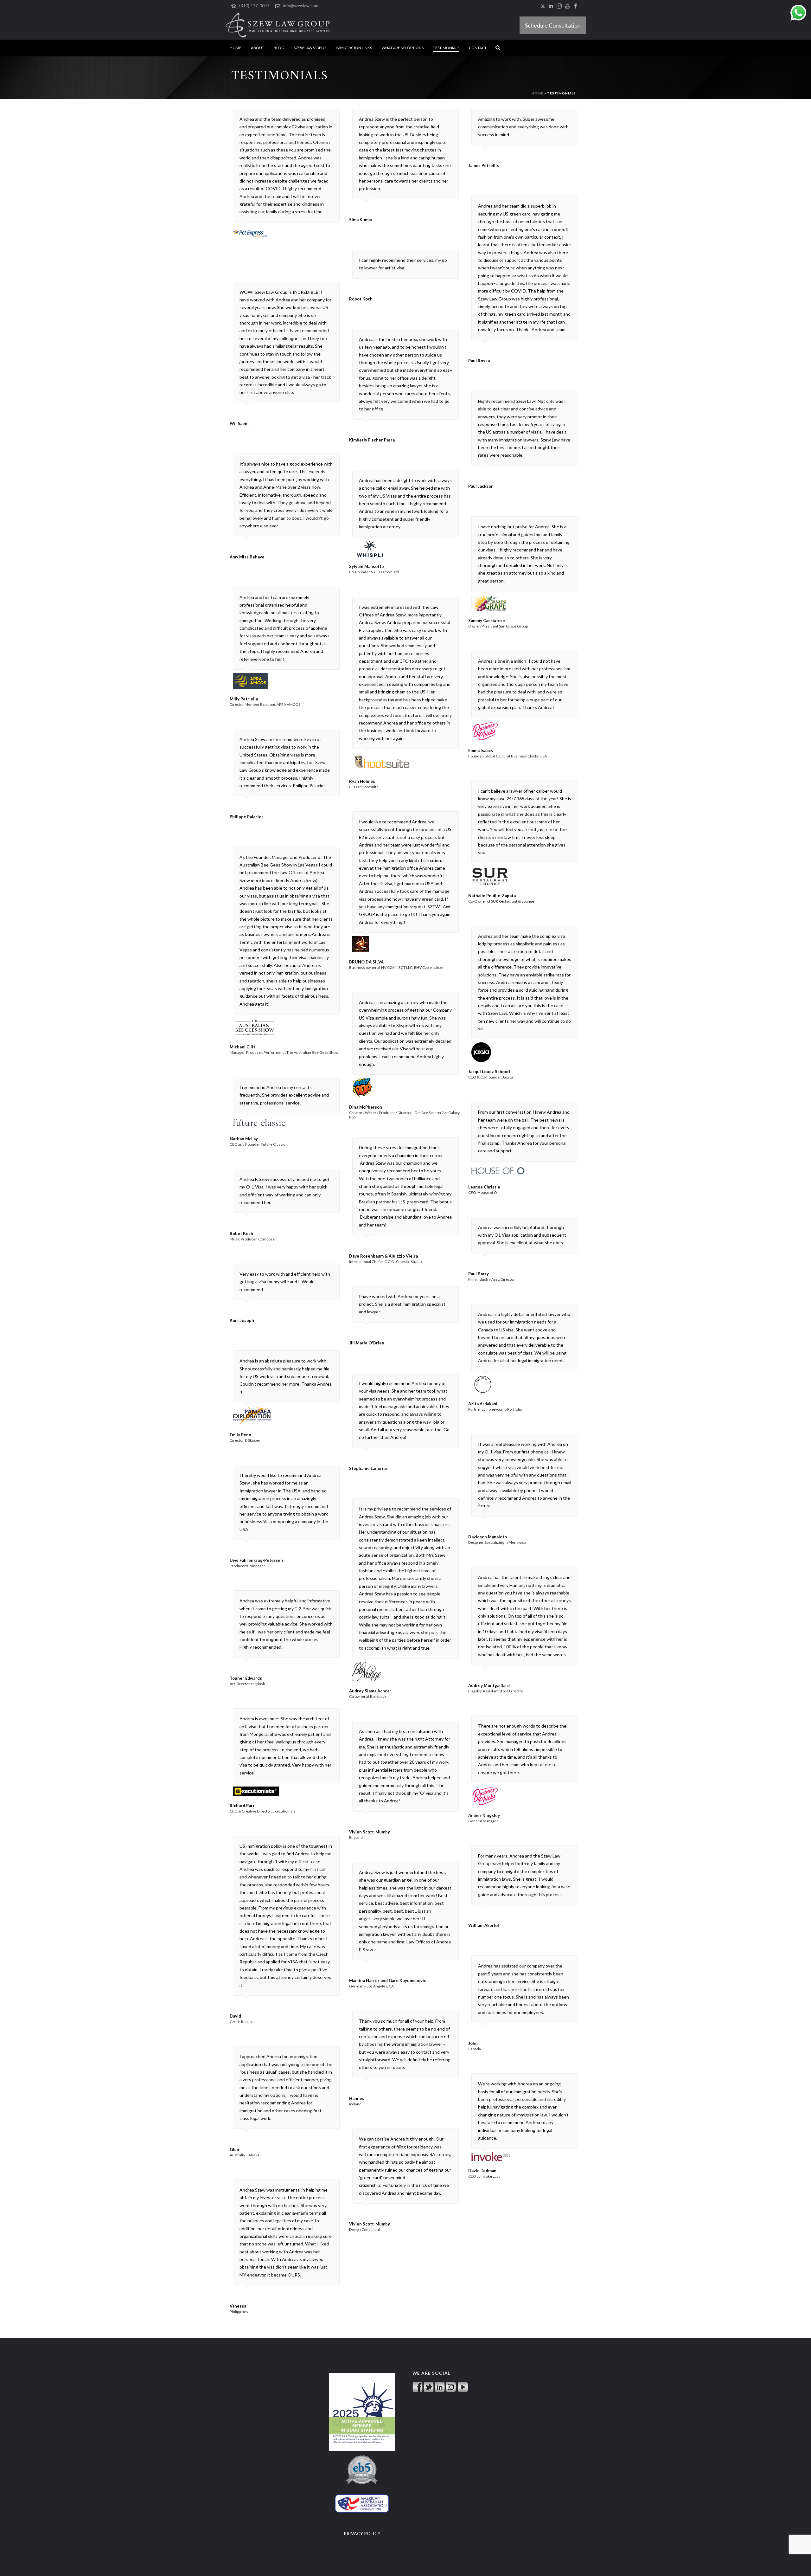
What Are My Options (402, 48)
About (258, 48)
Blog (279, 48)
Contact (478, 48)
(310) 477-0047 (254, 6)
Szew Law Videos (310, 48)
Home (236, 48)
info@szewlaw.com (301, 6)
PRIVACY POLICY (362, 2533)
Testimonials (446, 48)
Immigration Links (354, 48)
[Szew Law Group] (278, 25)
